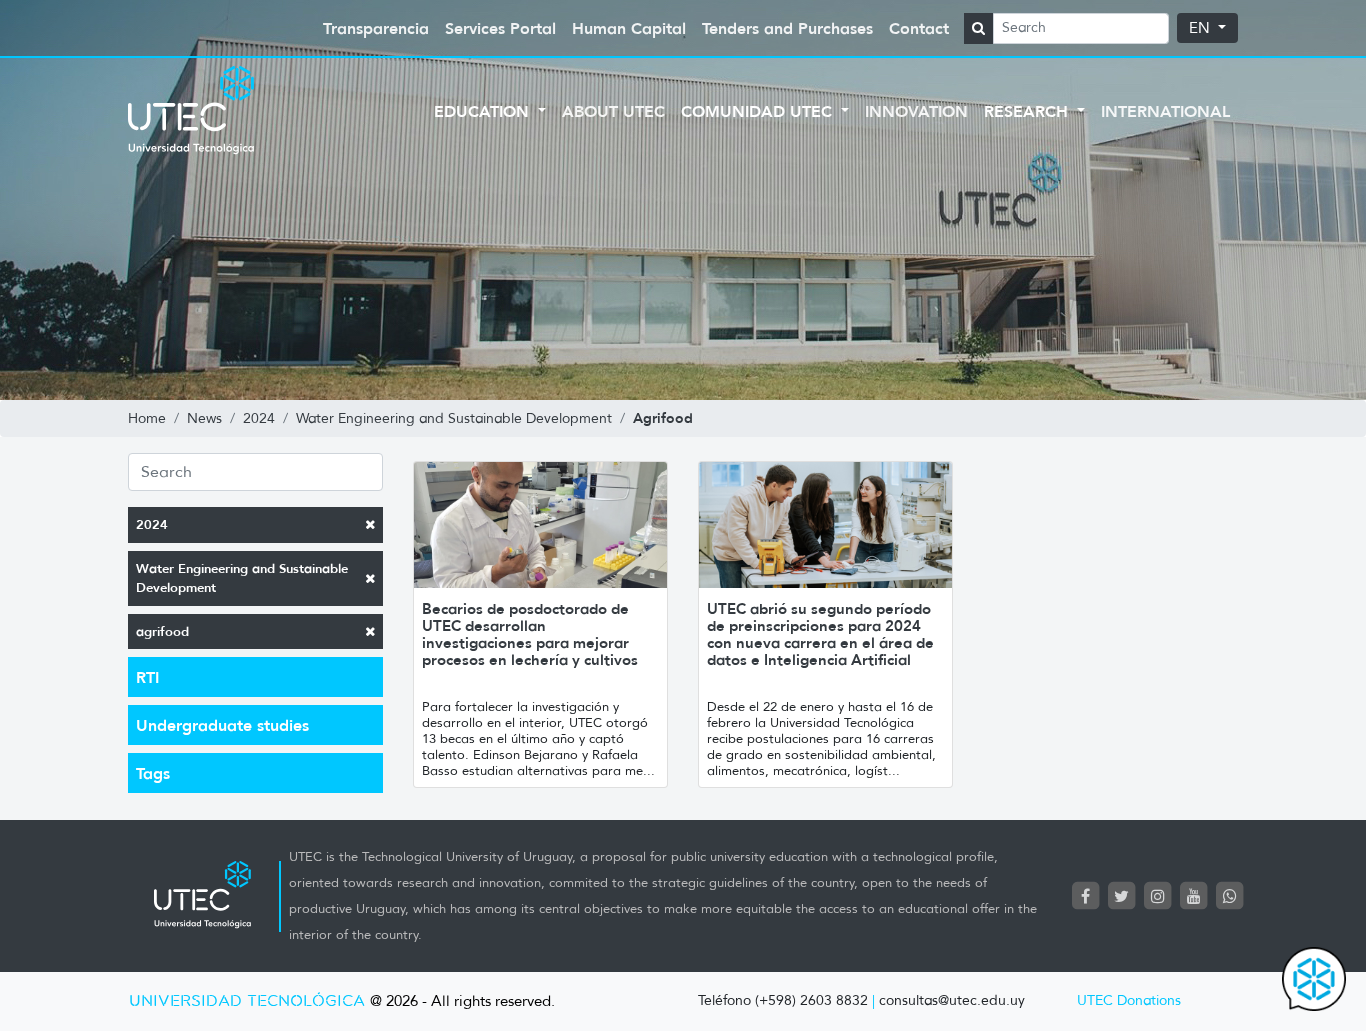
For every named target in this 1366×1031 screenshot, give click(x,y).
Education (484, 111)
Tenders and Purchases (787, 28)
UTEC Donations (1129, 1000)
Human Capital (629, 28)
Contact (919, 28)
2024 (152, 524)
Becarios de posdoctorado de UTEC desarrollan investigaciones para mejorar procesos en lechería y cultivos (530, 634)
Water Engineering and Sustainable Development (242, 578)
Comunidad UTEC (759, 111)
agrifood (162, 631)
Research (1028, 111)
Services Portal (500, 28)
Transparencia (376, 28)
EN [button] (1201, 28)
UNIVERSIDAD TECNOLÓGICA (247, 1001)
